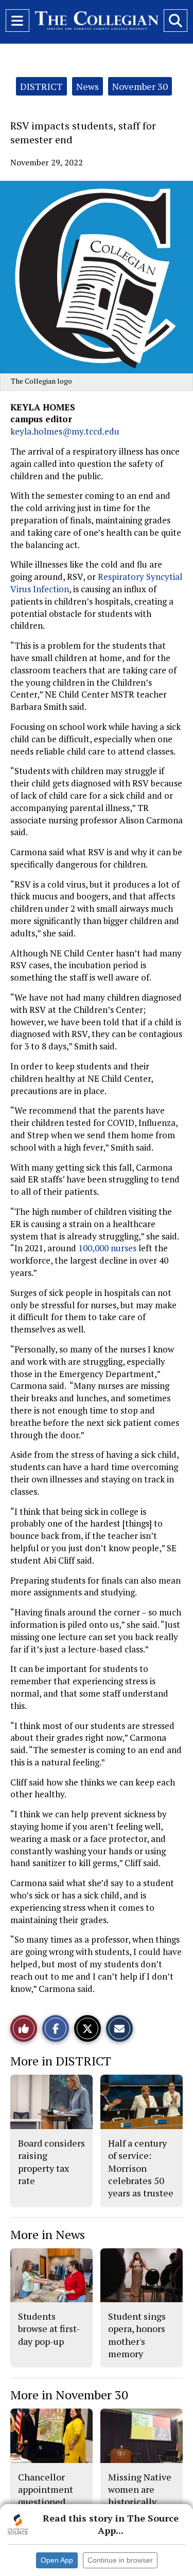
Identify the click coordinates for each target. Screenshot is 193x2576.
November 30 (140, 86)
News (87, 86)
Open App (57, 2560)
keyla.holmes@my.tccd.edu (65, 431)
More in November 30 (69, 2395)
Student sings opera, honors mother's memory (137, 2335)
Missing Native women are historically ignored (140, 2496)
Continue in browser (120, 2560)
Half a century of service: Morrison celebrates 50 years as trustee (141, 2168)
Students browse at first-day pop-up (49, 2329)
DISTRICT (41, 86)
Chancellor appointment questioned (46, 2489)
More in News (48, 2234)
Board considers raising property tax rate (51, 2162)
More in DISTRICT (61, 2061)
